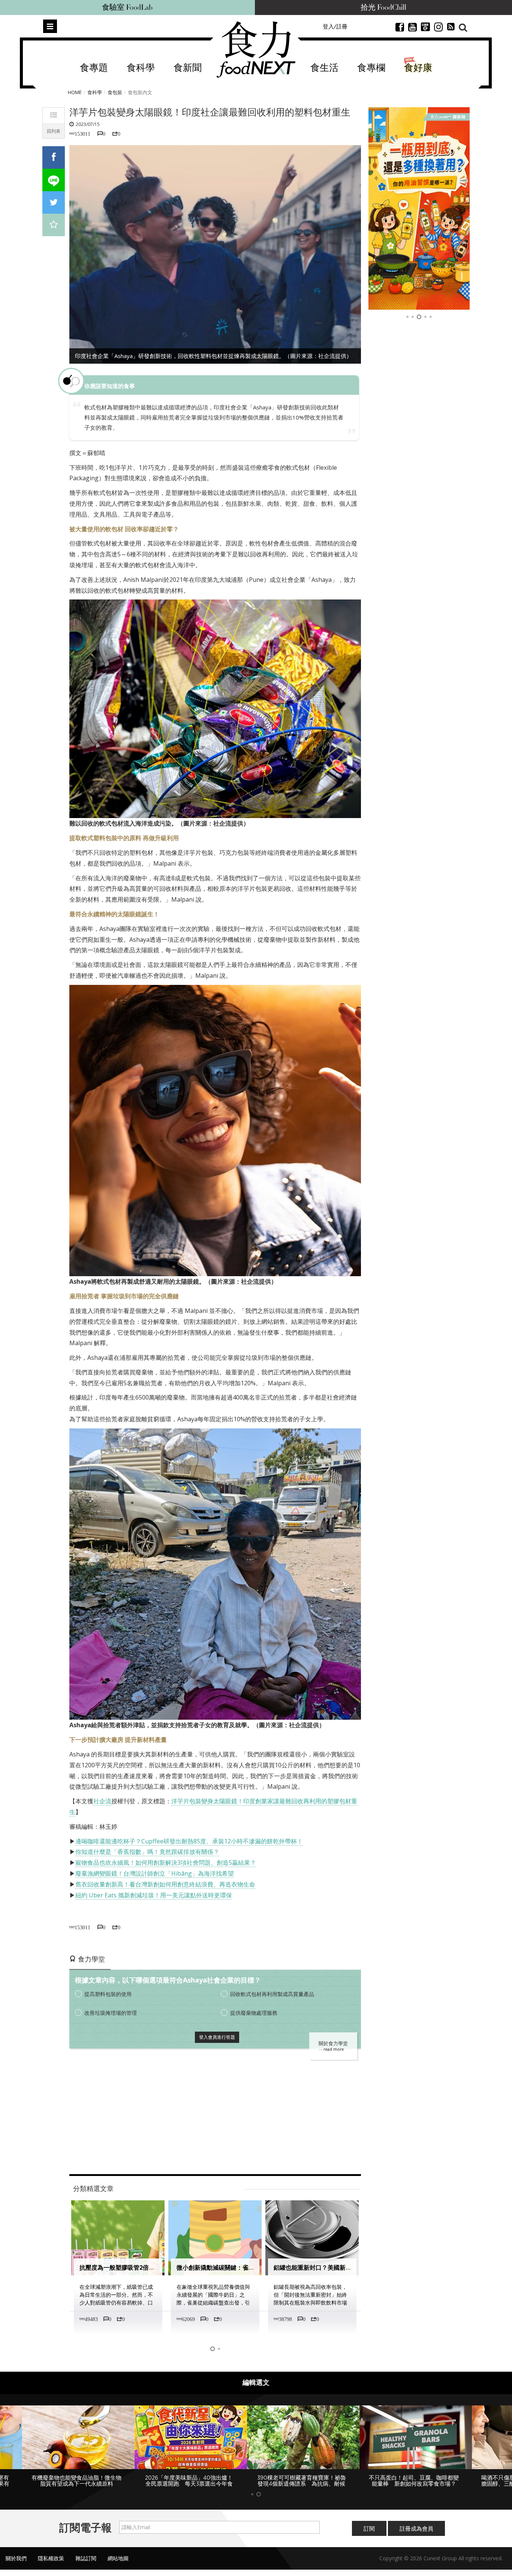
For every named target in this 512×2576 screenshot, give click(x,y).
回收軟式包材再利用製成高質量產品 (272, 1994)
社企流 (102, 1801)
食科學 (141, 68)
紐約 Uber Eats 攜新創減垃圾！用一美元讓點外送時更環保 (154, 1895)
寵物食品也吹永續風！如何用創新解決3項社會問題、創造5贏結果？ (166, 1863)
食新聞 (188, 68)
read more (334, 2049)
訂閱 (369, 2528)
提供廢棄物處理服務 (254, 2013)
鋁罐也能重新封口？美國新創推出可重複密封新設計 (343, 2268)
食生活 (324, 68)
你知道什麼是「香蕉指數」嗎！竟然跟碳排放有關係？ (147, 1852)
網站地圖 (118, 2558)
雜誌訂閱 (86, 2558)
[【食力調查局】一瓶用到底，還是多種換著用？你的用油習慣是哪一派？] (419, 208)
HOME (75, 92)
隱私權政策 (51, 2558)
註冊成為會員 (416, 2528)
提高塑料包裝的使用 (108, 1994)
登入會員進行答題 (217, 2037)
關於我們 (16, 2558)
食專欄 (371, 68)
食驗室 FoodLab (127, 7)
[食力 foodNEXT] (256, 49)
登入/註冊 (335, 26)
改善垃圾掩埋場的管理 (111, 2013)
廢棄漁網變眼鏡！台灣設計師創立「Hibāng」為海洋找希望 (155, 1873)
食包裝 (115, 92)
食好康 (418, 68)
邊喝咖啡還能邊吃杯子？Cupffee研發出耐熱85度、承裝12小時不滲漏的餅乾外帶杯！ (189, 1841)
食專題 (94, 68)
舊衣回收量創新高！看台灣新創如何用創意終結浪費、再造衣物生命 (165, 1884)
